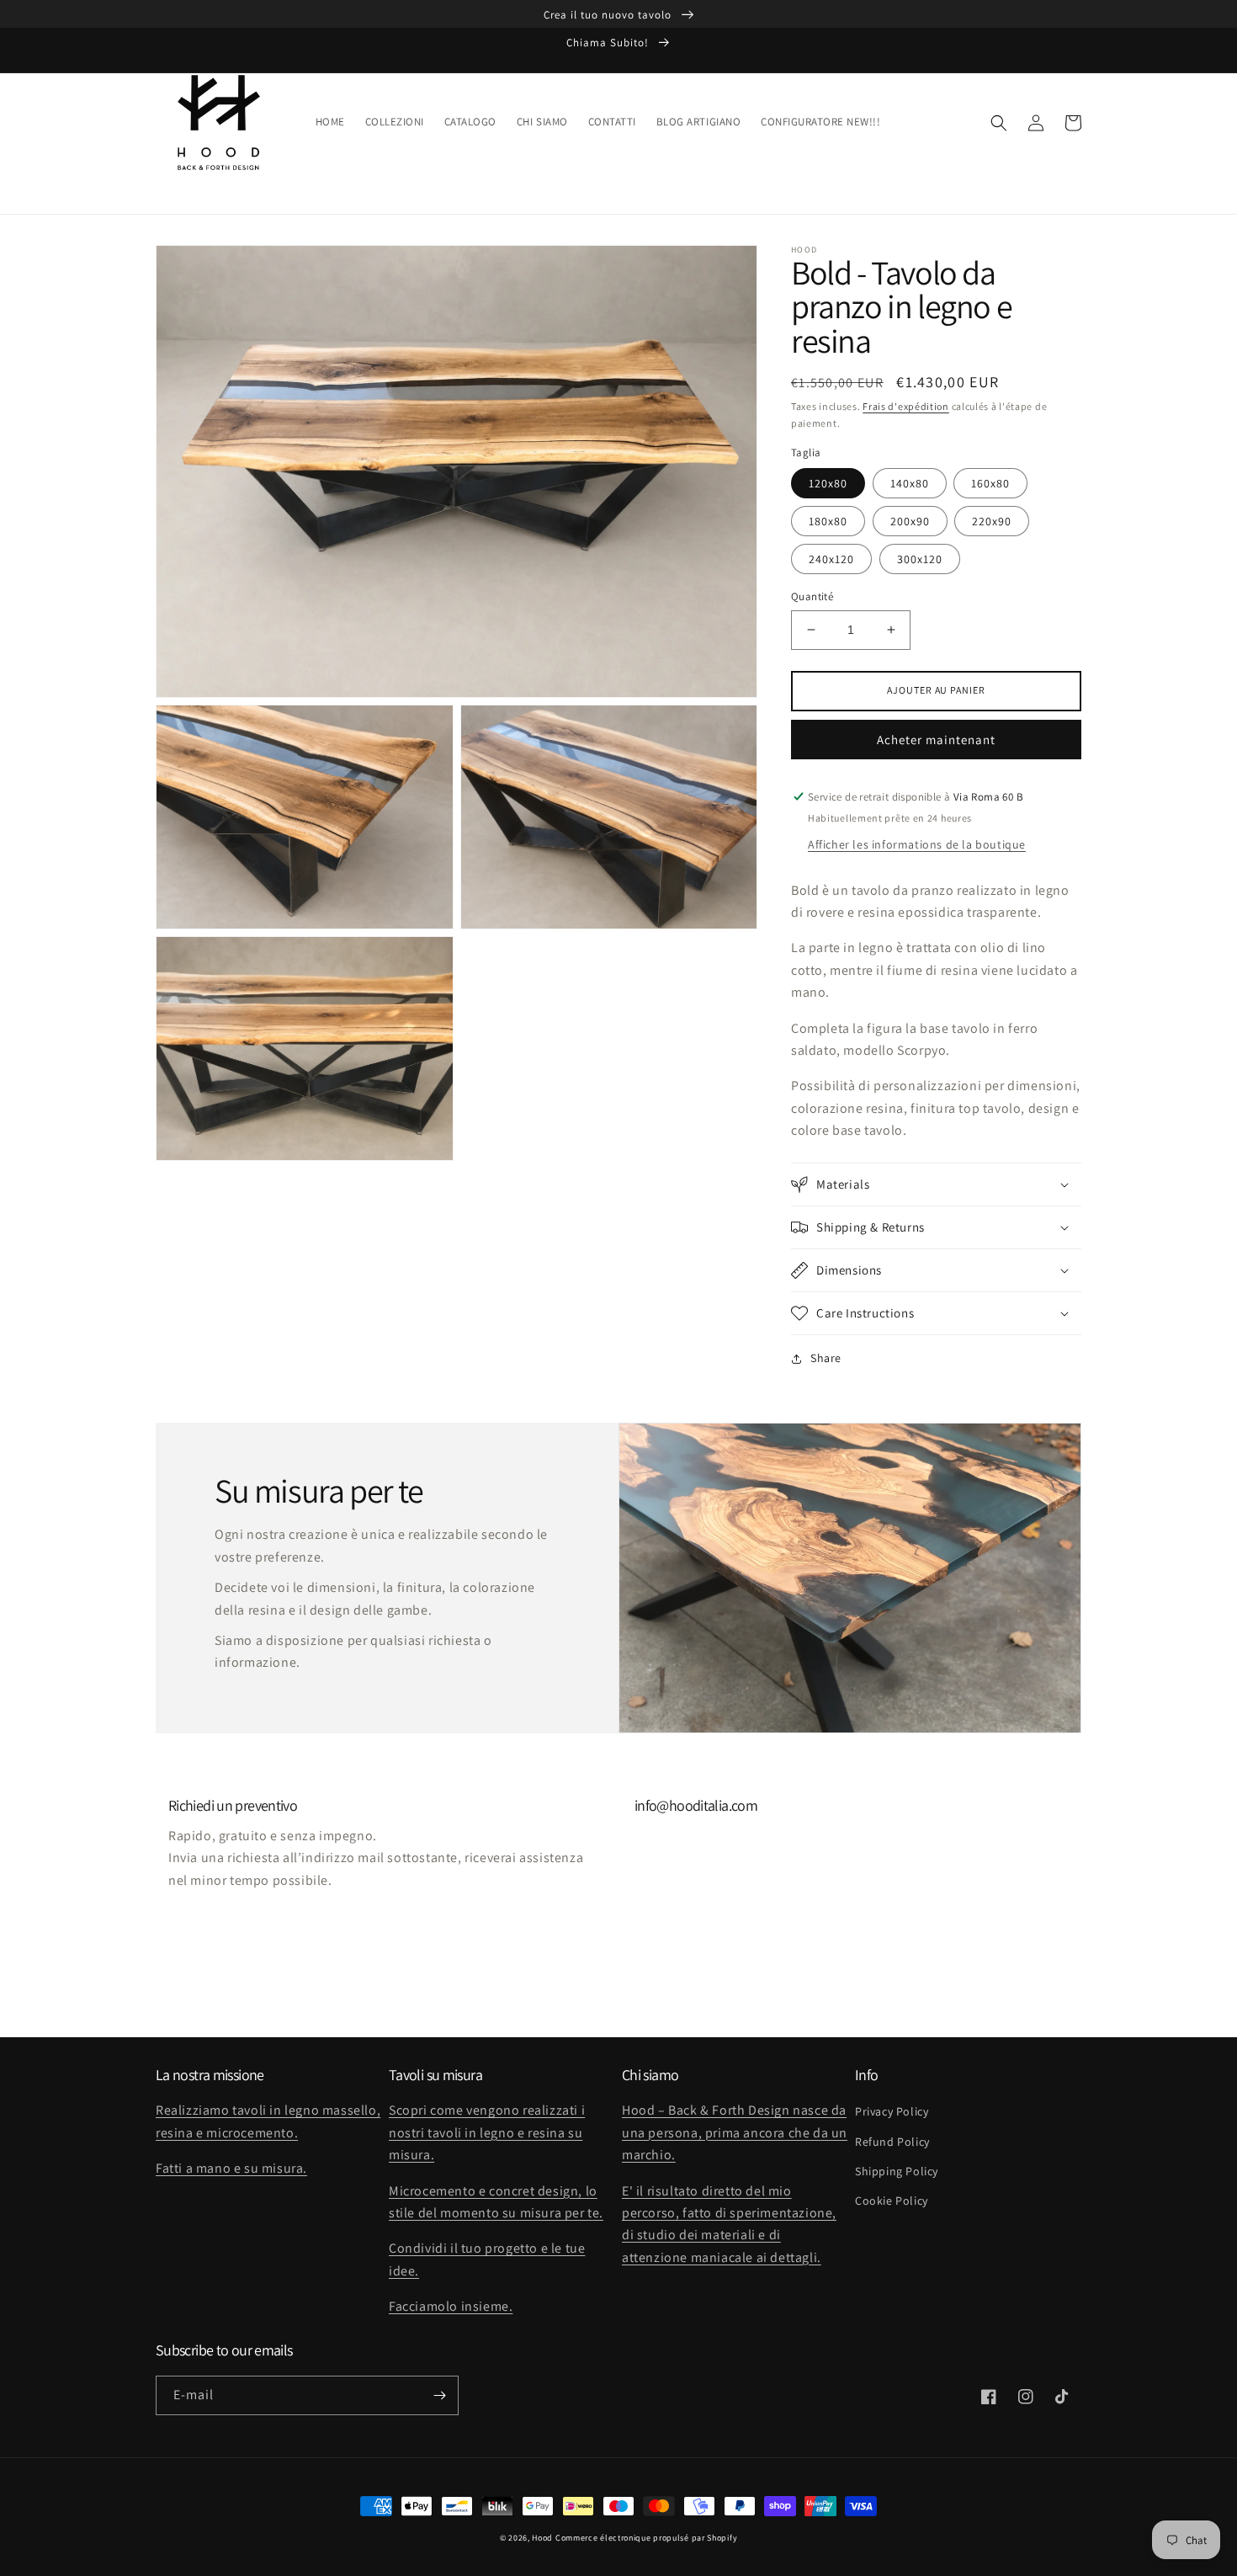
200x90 (910, 521)
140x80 (910, 483)
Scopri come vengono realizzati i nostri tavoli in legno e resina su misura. (487, 2132)
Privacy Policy (892, 2111)
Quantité (812, 596)
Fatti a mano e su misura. (231, 2168)
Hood (542, 2538)
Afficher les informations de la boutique (917, 844)
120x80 (828, 483)
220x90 (992, 521)
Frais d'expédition (906, 406)
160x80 (990, 483)
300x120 (920, 559)
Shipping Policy (897, 2171)
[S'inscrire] (439, 2395)
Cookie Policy (892, 2201)
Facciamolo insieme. (451, 2306)
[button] (999, 123)
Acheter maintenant (936, 740)
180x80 (828, 521)
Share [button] (826, 1358)
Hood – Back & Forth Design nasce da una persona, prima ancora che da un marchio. (735, 2132)
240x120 (831, 559)
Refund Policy (892, 2142)
